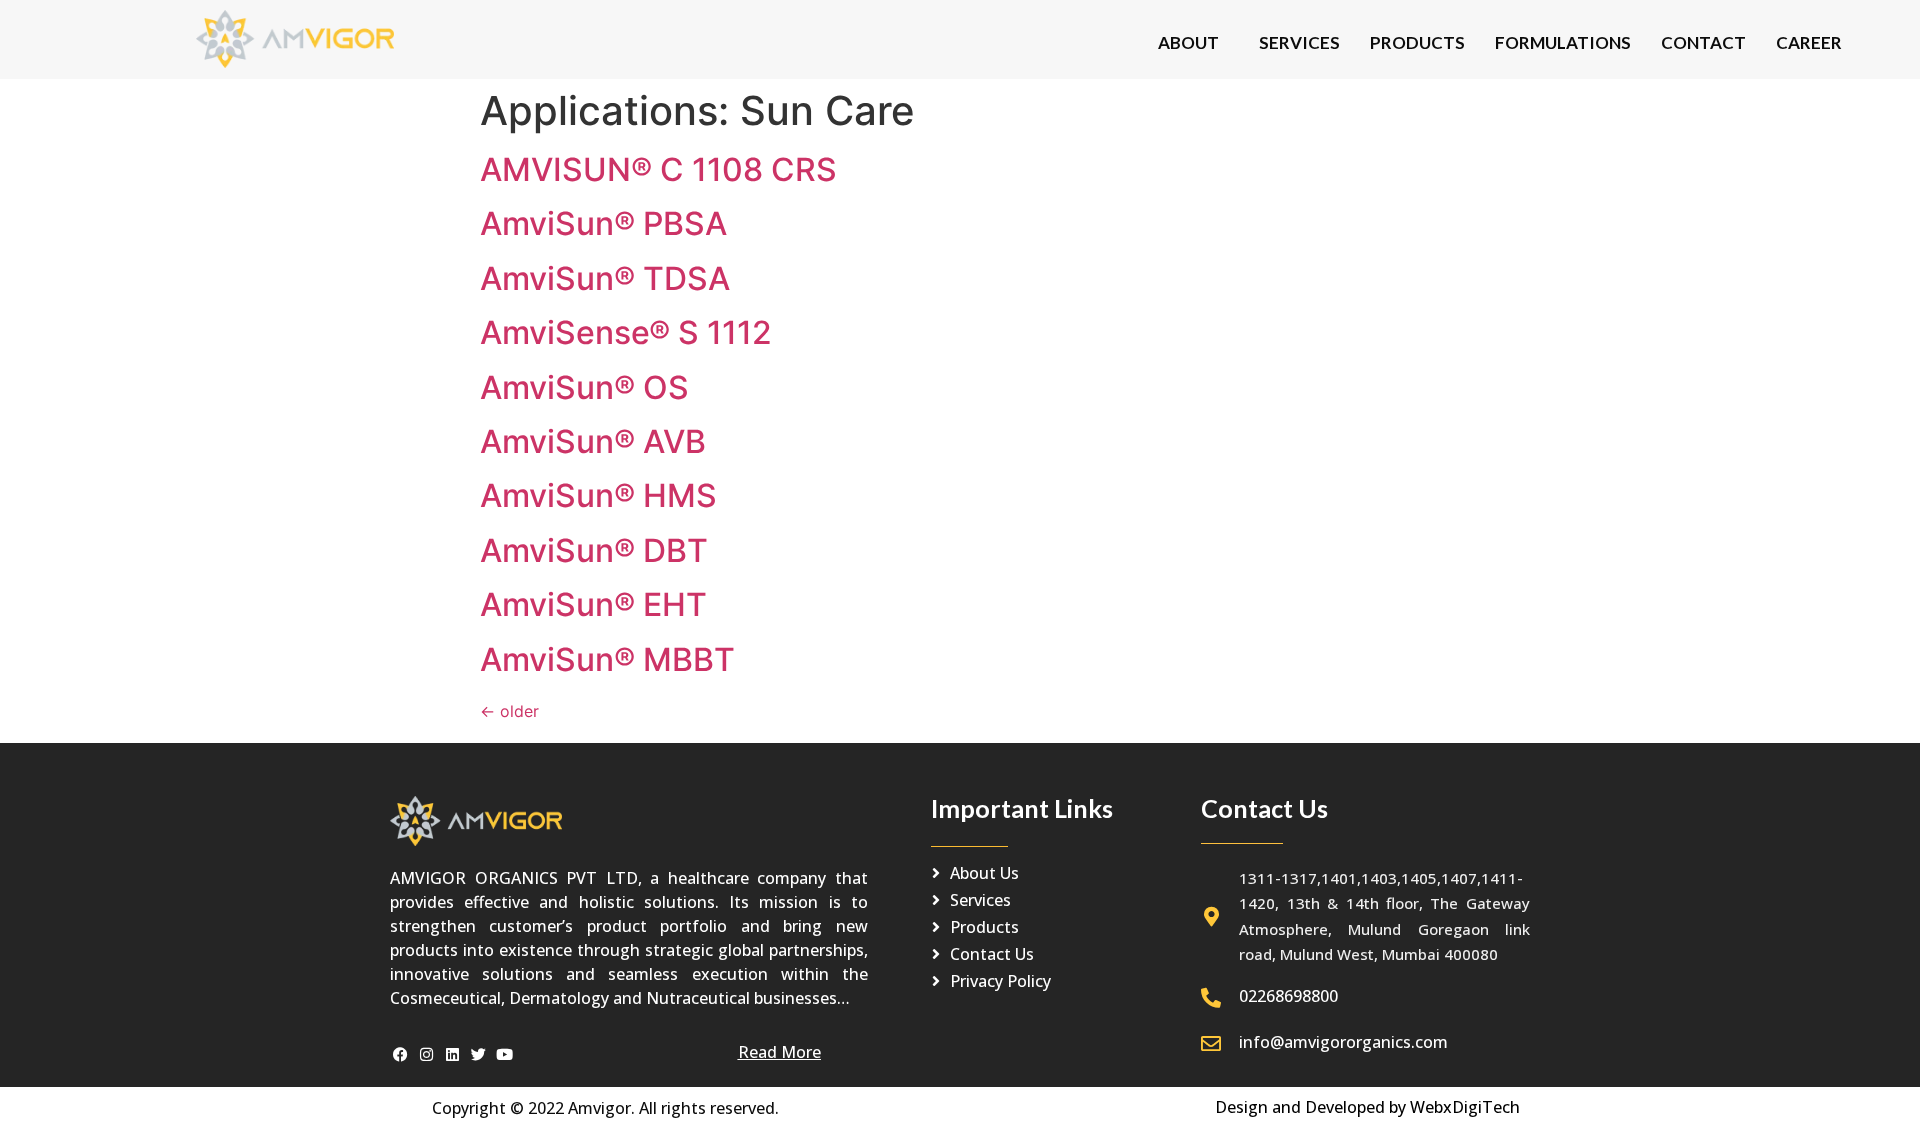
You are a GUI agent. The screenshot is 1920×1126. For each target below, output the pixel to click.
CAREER (1809, 42)
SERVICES (1299, 42)
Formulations (1563, 42)
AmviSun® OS (584, 387)
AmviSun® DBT (594, 550)
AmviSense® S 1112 (626, 332)
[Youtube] (504, 1054)
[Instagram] (426, 1054)
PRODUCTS (1417, 42)
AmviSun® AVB (593, 441)
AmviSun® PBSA (603, 223)
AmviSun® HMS (598, 495)
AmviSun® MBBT (607, 659)
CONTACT (1703, 42)
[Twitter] (478, 1054)
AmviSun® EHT (593, 604)
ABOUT (1188, 42)
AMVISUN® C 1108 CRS (658, 169)
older (509, 711)
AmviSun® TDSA (605, 278)
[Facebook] (400, 1054)
